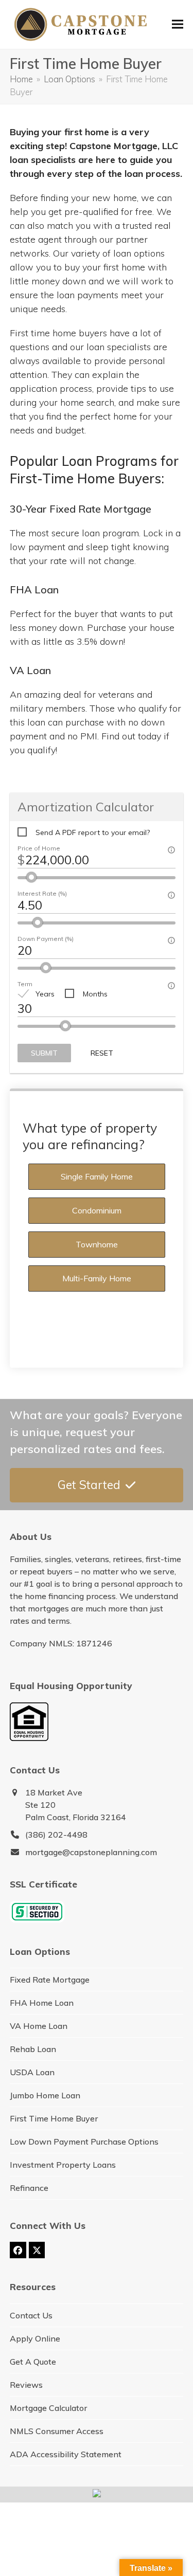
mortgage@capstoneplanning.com (91, 1852)
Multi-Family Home (97, 1278)
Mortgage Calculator (48, 2408)
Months (95, 994)
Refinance (29, 2188)
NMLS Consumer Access (57, 2431)
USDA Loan (32, 2072)
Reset (102, 1053)
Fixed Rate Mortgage (50, 1980)
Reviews (26, 2385)
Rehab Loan (33, 2049)
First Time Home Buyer (54, 2118)
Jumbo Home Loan (45, 2095)
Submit (44, 1053)
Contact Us (31, 2315)
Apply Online (35, 2338)
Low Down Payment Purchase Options (84, 2142)
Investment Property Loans (63, 2165)
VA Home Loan (39, 2026)
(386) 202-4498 (56, 1835)
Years (45, 994)
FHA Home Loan (42, 2003)
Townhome (97, 1244)
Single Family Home (97, 1176)
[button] (178, 24)
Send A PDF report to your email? (93, 832)
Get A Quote (33, 2362)
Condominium (97, 1210)
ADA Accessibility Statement (66, 2454)
